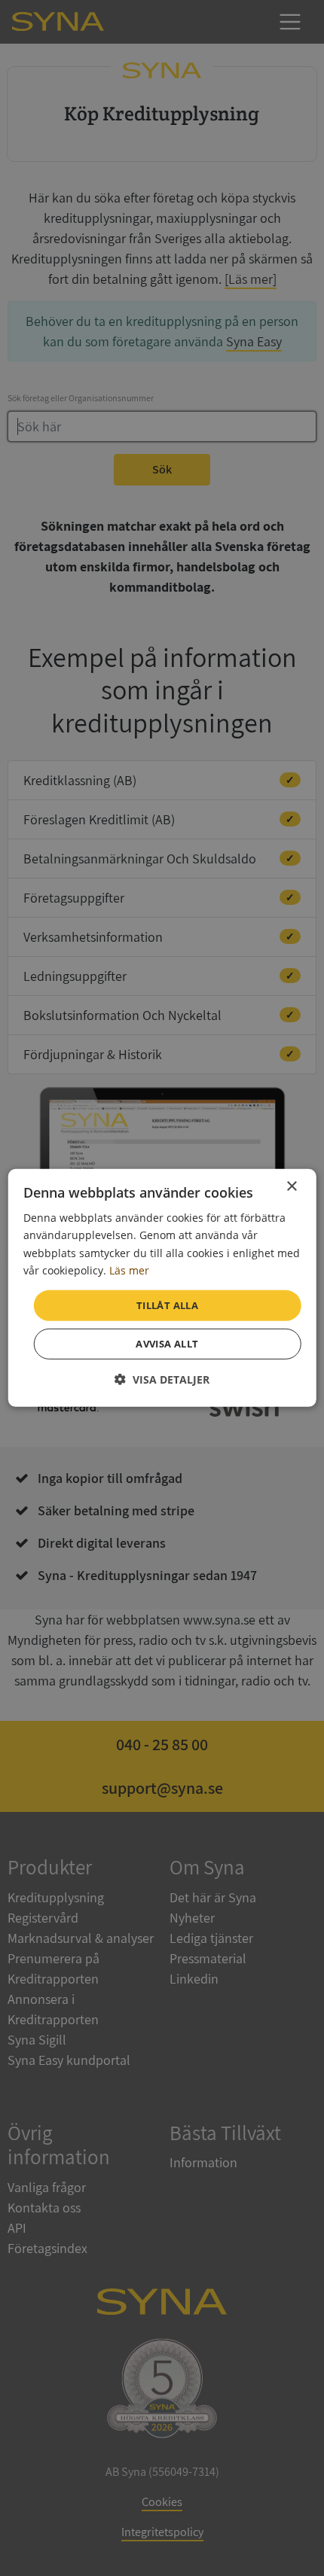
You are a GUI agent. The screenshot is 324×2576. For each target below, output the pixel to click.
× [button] (291, 1187)
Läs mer (129, 1270)
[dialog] (162, 1288)
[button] (162, 1379)
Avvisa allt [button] (167, 1344)
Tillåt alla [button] (167, 1305)
